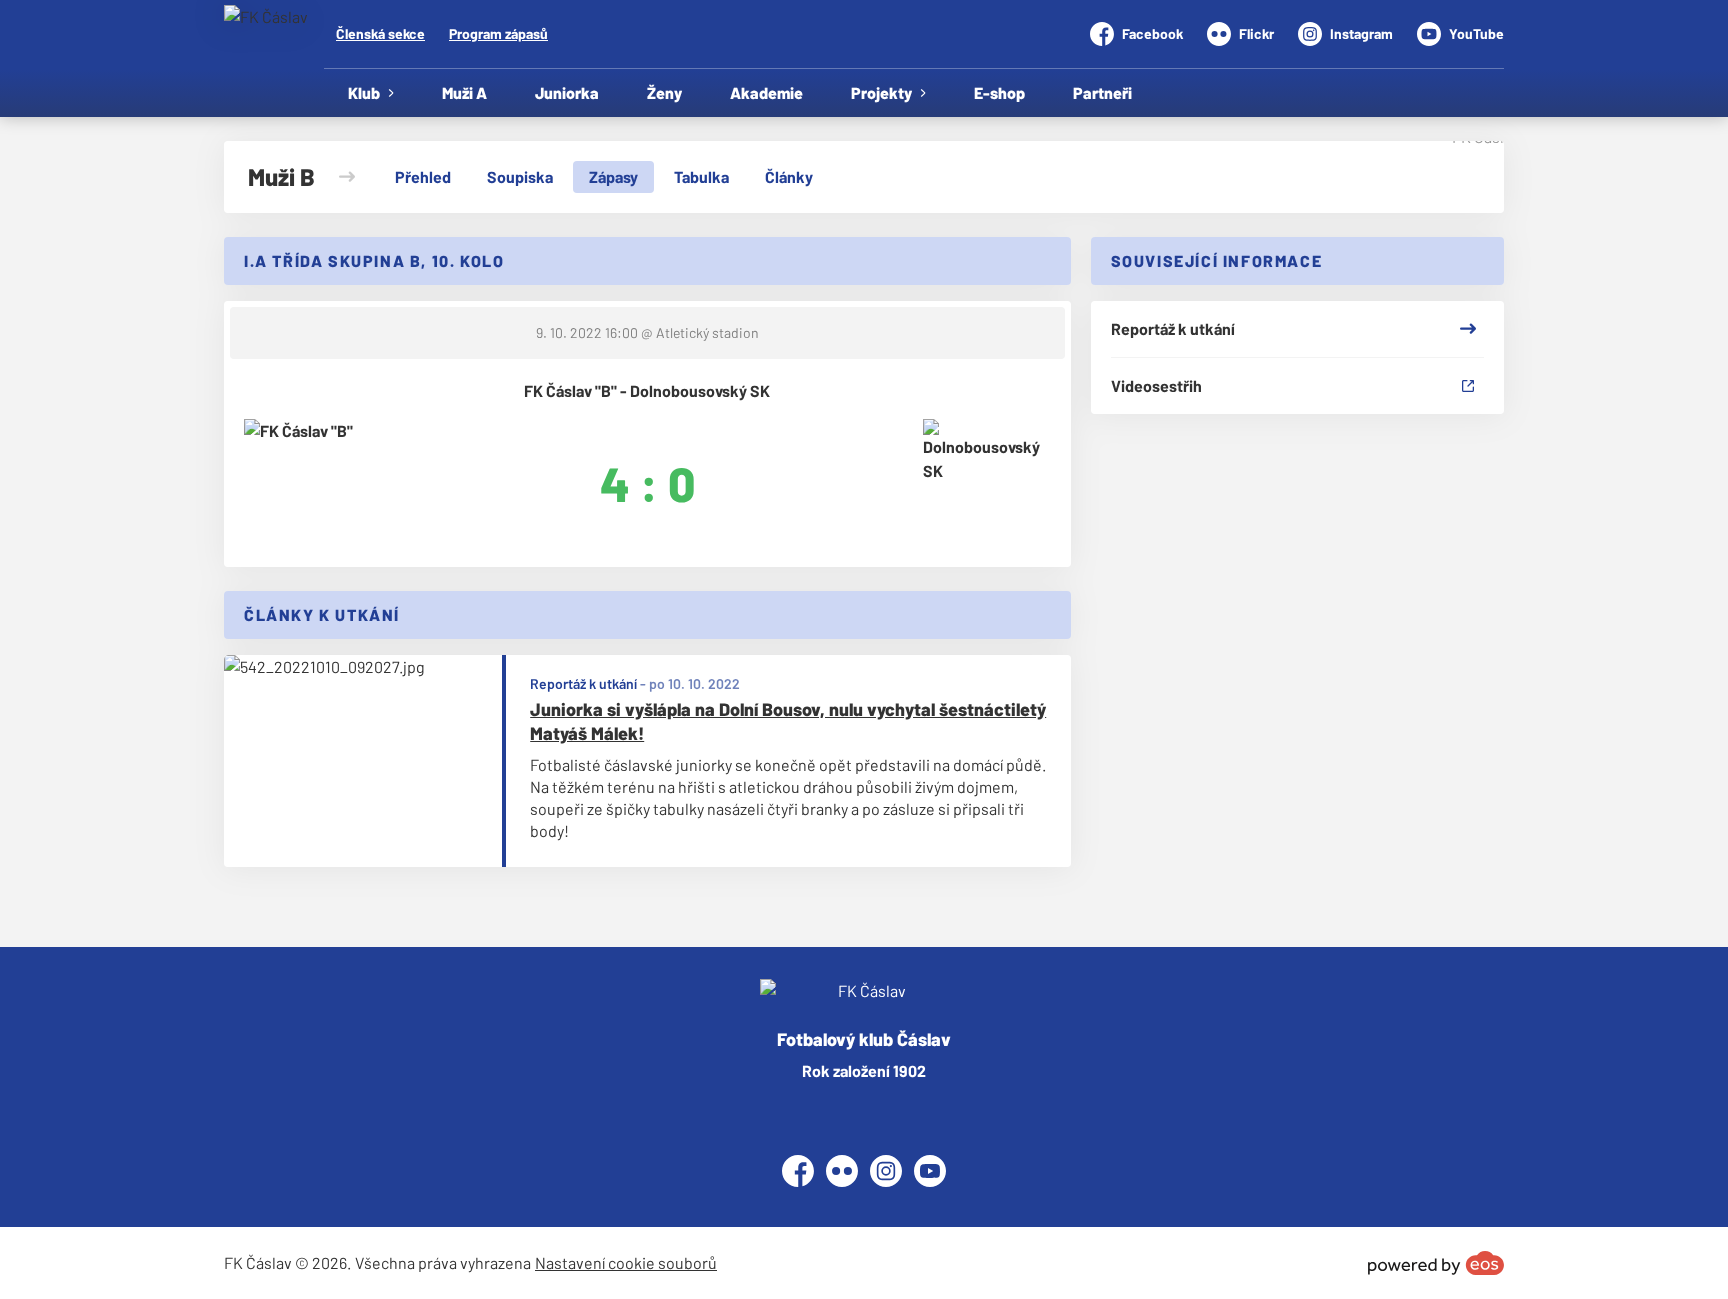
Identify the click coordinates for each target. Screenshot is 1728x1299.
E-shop (999, 92)
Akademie (766, 92)
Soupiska (520, 176)
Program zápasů (498, 33)
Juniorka (567, 92)
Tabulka (701, 176)
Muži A (464, 92)
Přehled (423, 176)
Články (789, 176)
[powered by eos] (1436, 1263)
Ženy (664, 92)
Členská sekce (380, 33)
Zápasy (613, 176)
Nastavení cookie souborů (626, 1262)
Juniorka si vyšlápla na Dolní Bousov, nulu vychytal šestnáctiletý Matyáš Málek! (788, 721)
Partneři (1102, 92)
